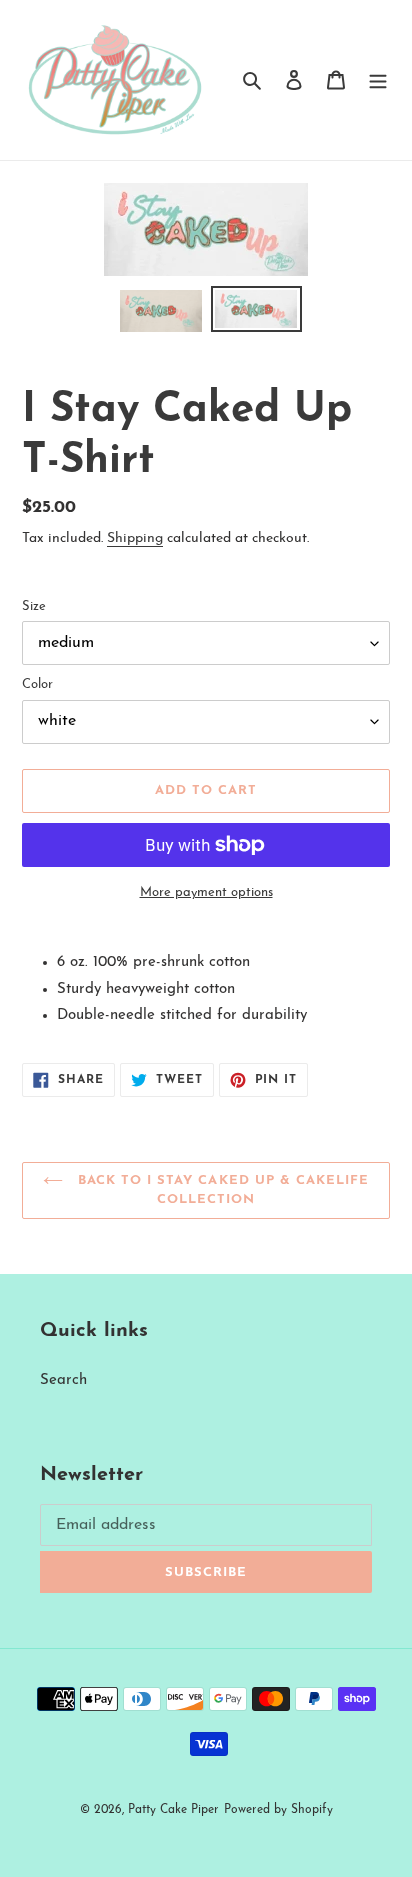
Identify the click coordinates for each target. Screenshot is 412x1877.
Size (34, 606)
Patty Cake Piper (173, 1810)
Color (37, 684)
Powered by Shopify (278, 1810)
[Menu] (378, 80)
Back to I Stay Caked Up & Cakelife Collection (221, 1190)
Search (63, 1380)
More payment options (206, 892)
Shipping (135, 538)
